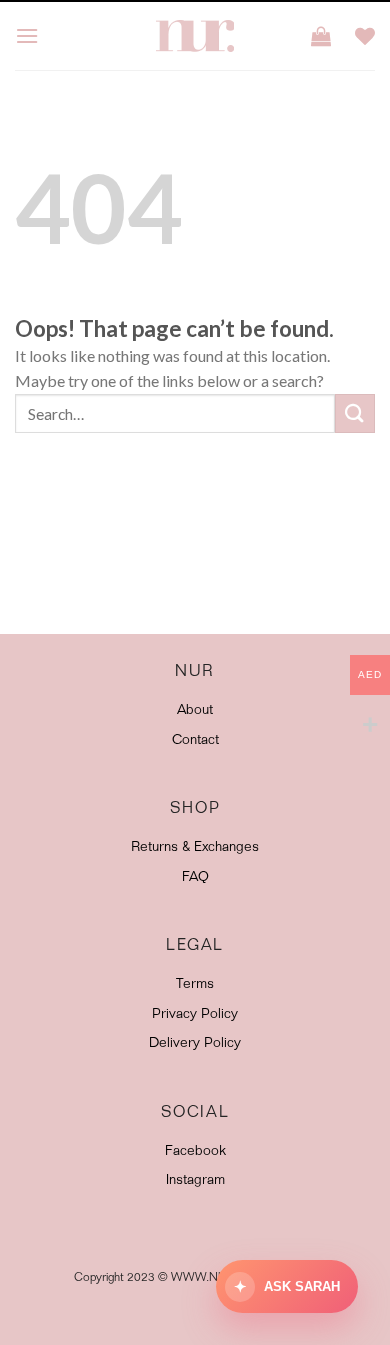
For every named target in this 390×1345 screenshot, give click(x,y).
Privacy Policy (195, 1015)
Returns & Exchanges (195, 848)
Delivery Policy (195, 1044)
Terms (195, 985)
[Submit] (355, 413)
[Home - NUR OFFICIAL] (195, 36)
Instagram (195, 1181)
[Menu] (27, 35)
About (195, 711)
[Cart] (321, 36)
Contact (195, 741)
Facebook (195, 1152)
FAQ (195, 878)
